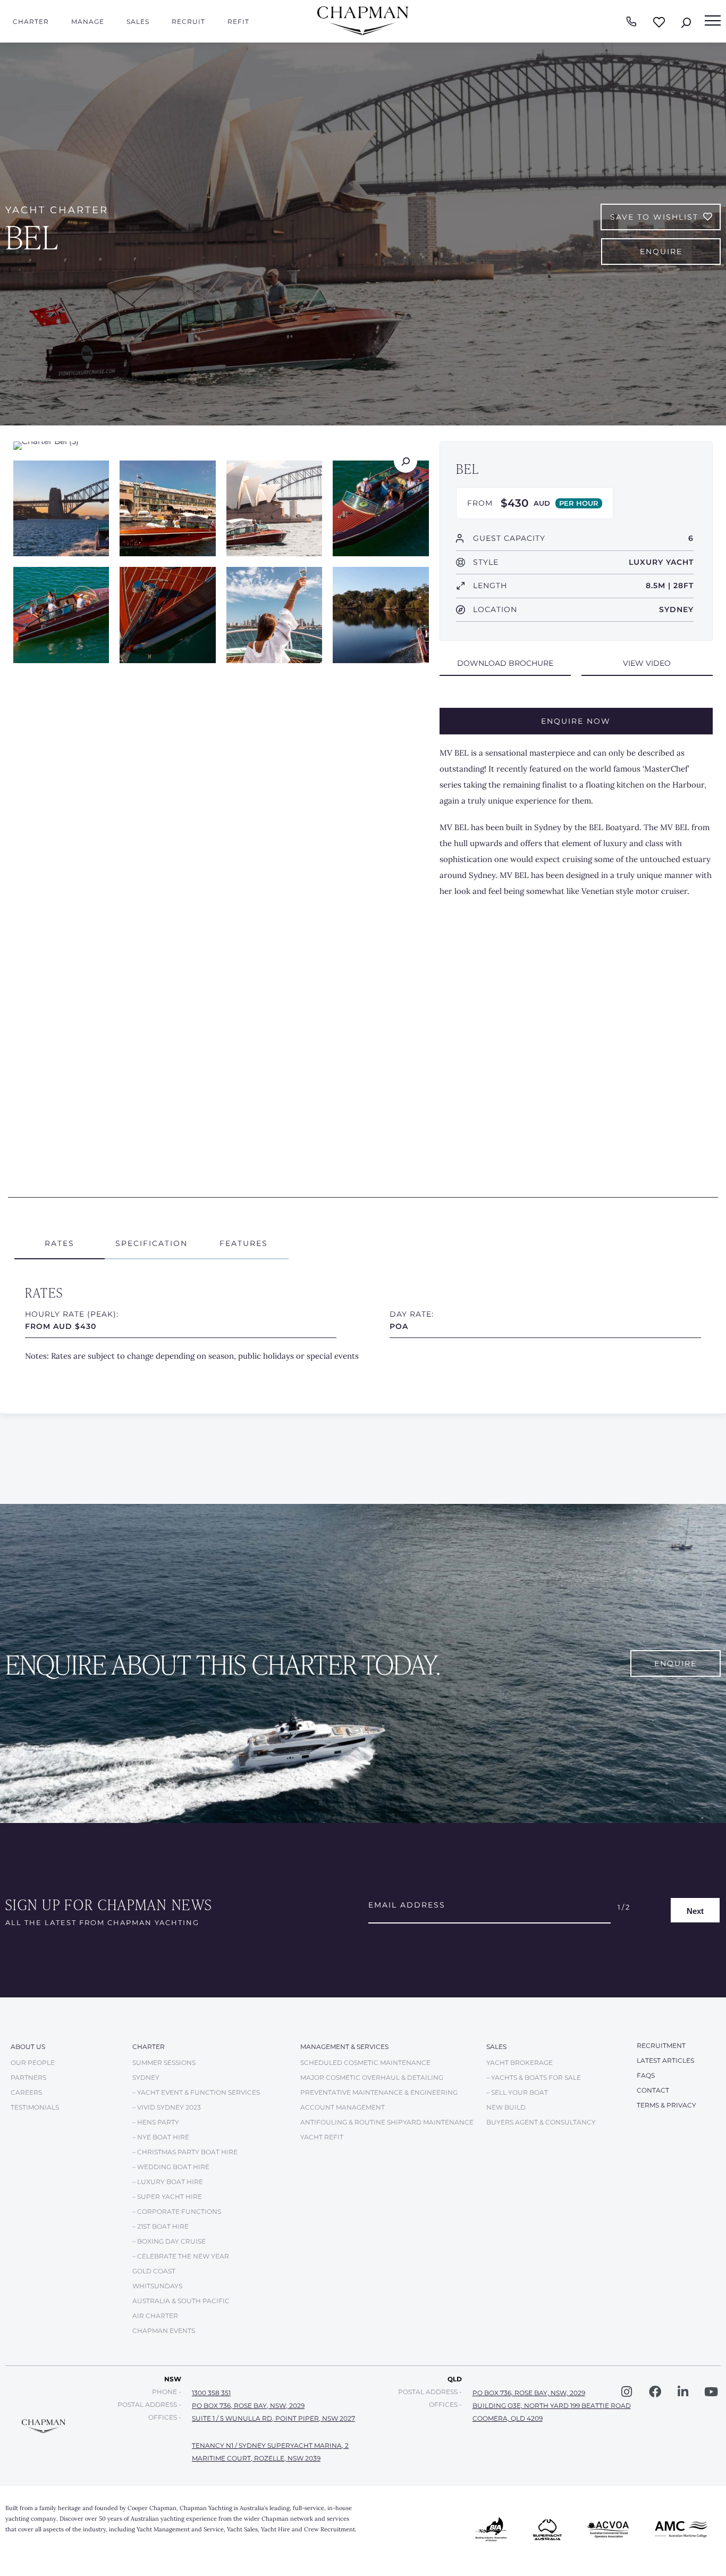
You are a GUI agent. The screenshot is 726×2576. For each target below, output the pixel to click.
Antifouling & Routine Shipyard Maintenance (387, 2122)
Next (695, 1910)
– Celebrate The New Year (181, 2256)
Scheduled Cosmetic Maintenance (365, 2063)
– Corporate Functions (177, 2211)
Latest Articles (665, 2060)
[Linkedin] (683, 2392)
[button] (505, 664)
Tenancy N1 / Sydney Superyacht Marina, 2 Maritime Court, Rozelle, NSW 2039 (270, 2452)
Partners (28, 2077)
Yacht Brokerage (520, 2063)
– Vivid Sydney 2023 (167, 2107)
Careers (26, 2092)
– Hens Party (156, 2122)
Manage (88, 22)
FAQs (646, 2075)
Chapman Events (164, 2331)
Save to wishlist (654, 217)
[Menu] (713, 21)
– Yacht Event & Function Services (196, 2092)
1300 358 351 (211, 2393)
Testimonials (35, 2107)
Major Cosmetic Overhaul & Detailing (372, 2077)
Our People (33, 2063)
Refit (238, 22)
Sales (138, 22)
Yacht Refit (322, 2137)
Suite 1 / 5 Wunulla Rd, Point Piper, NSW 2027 (273, 2418)
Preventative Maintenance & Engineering (379, 2092)
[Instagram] (627, 2392)
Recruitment (661, 2046)
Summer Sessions (164, 2063)
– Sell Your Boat (517, 2092)
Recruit (188, 22)
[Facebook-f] (655, 2392)
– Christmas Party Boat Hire (185, 2152)
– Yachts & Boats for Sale (534, 2077)
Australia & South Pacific (181, 2301)
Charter (31, 22)
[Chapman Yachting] (363, 33)
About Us (28, 2047)
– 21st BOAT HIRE (161, 2226)
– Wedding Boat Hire (171, 2167)
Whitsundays (157, 2286)
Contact (653, 2090)
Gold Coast (154, 2271)
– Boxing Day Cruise (169, 2241)
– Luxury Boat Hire (168, 2182)
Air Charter (155, 2316)
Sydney (146, 2077)
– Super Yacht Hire (167, 2197)
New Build (506, 2107)
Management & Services (344, 2047)
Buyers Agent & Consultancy (541, 2122)
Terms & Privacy (666, 2105)
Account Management (343, 2107)
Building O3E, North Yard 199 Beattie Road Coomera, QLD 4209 (552, 2412)
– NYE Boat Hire (161, 2137)
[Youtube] (711, 2392)
